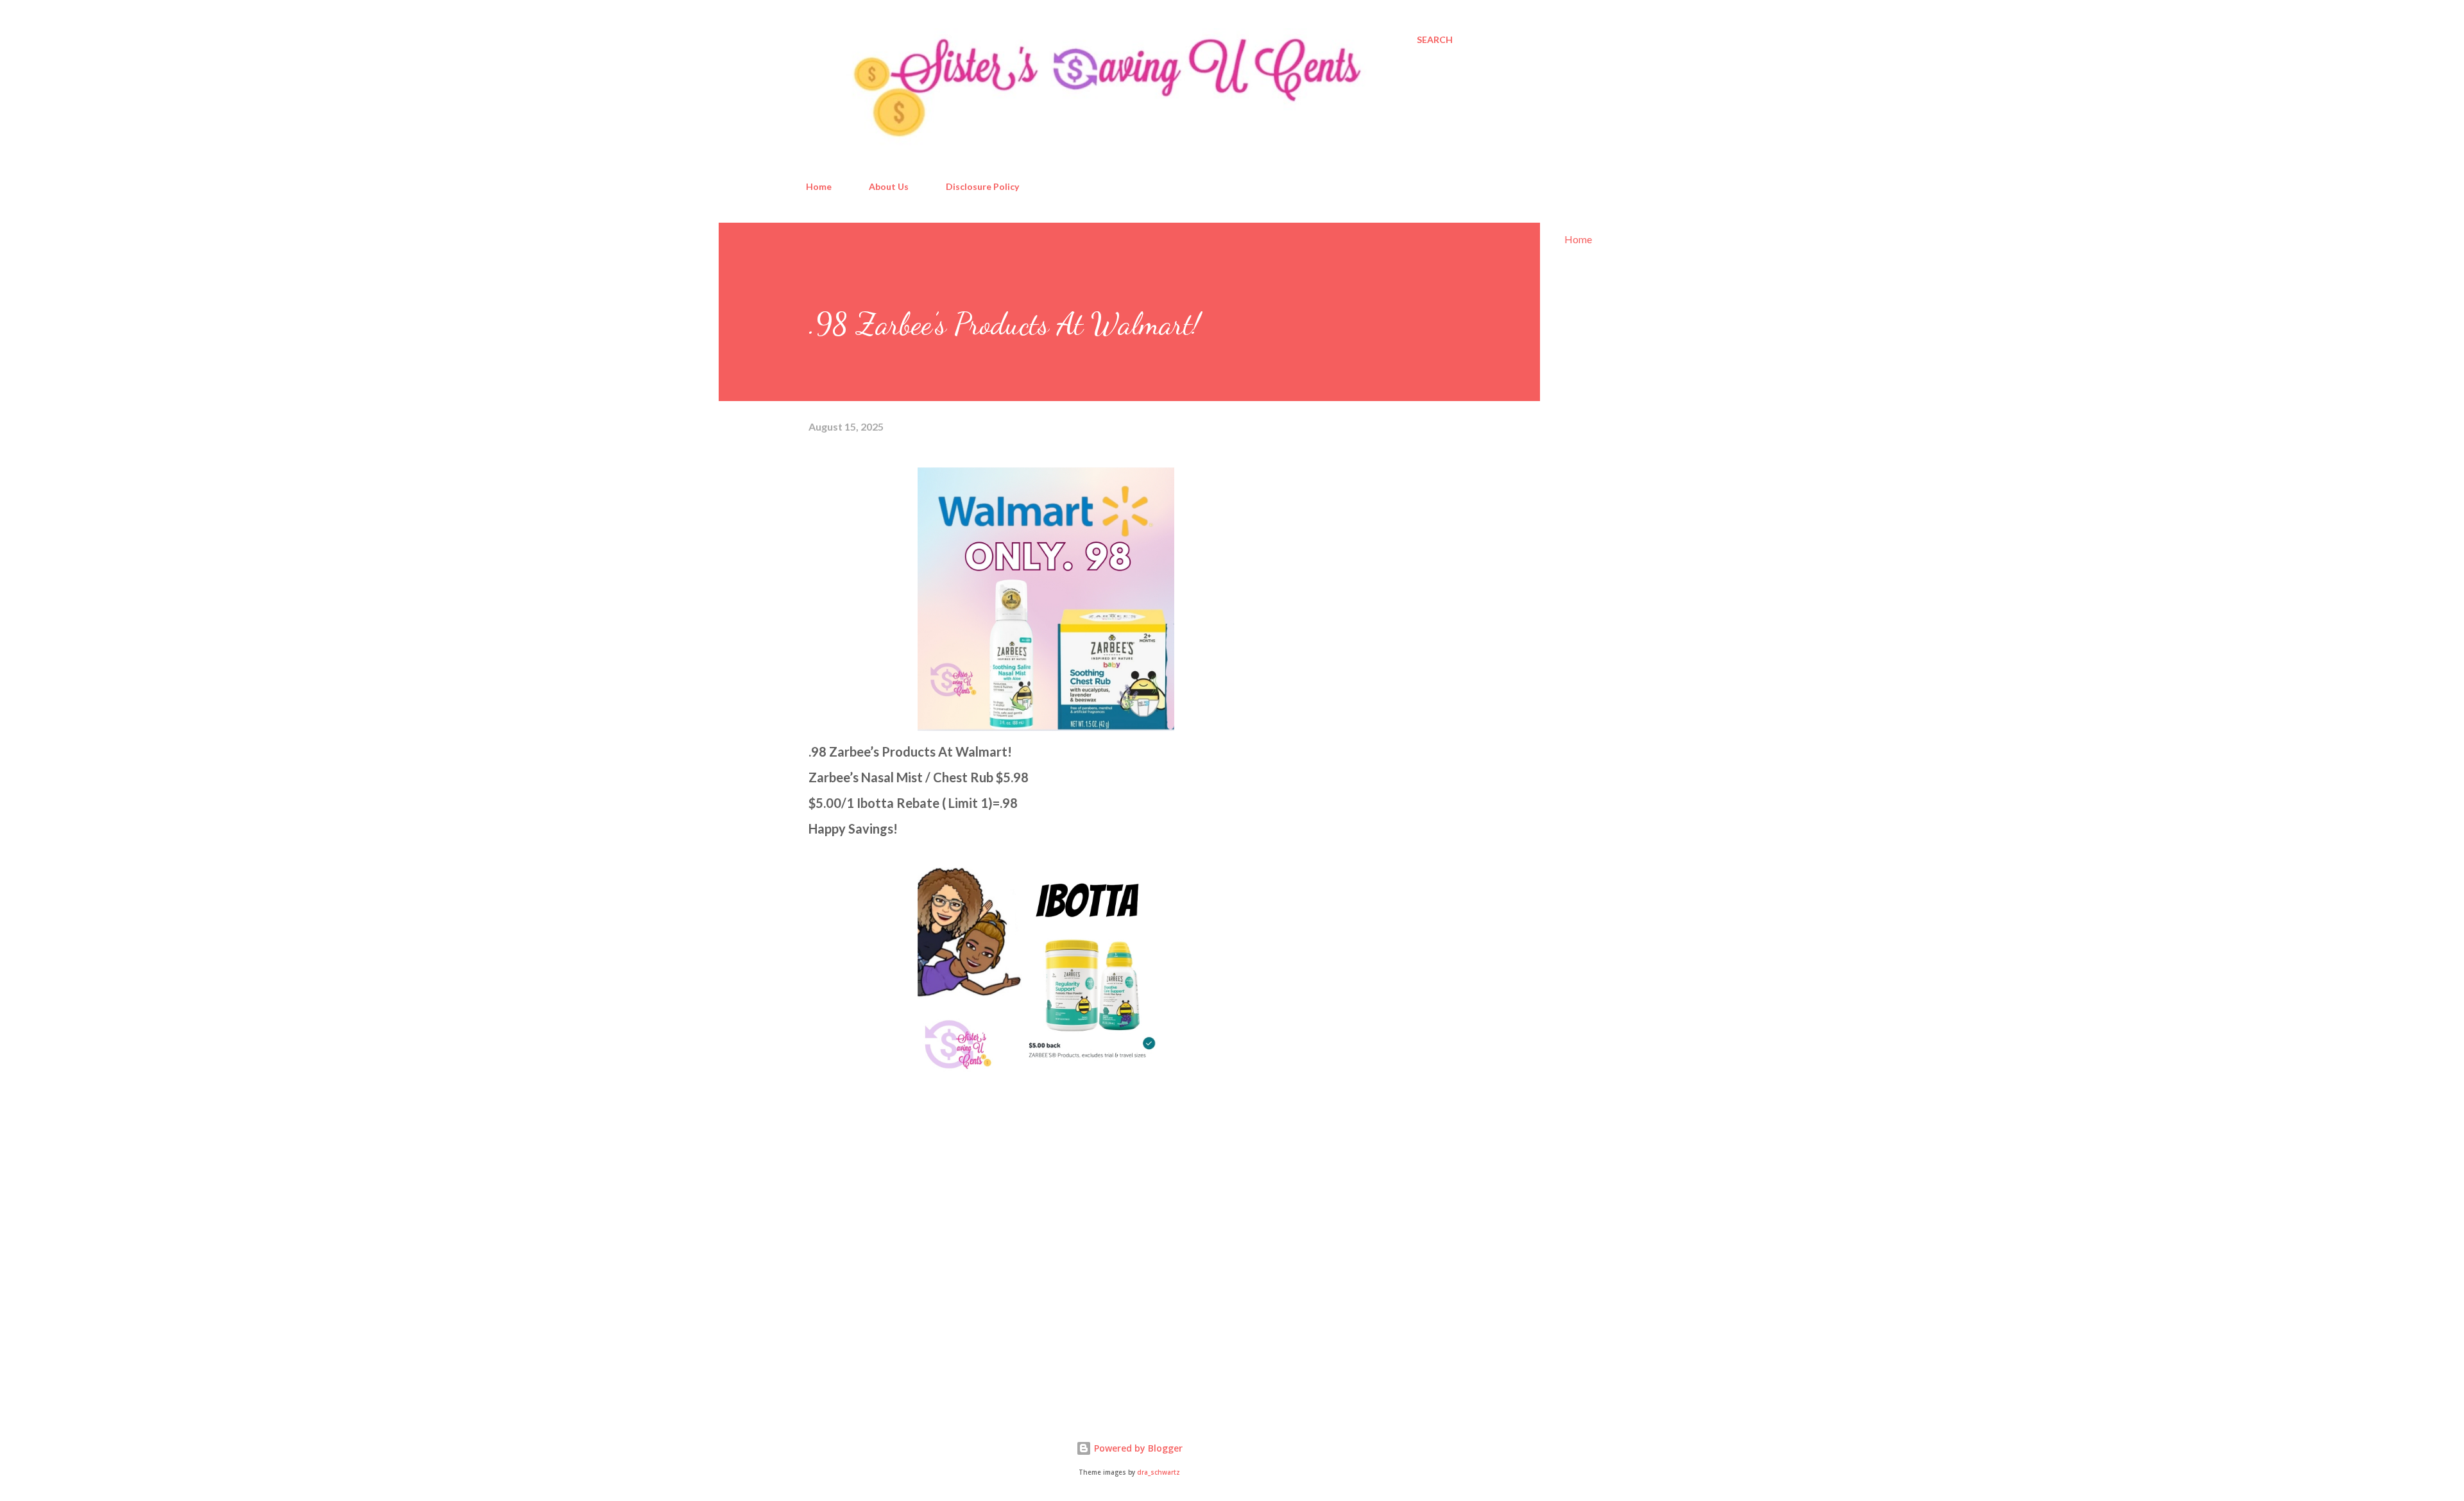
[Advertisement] (905, 1253)
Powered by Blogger (1137, 1448)
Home (819, 186)
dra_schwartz (1159, 1472)
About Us (889, 186)
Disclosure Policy (982, 186)
